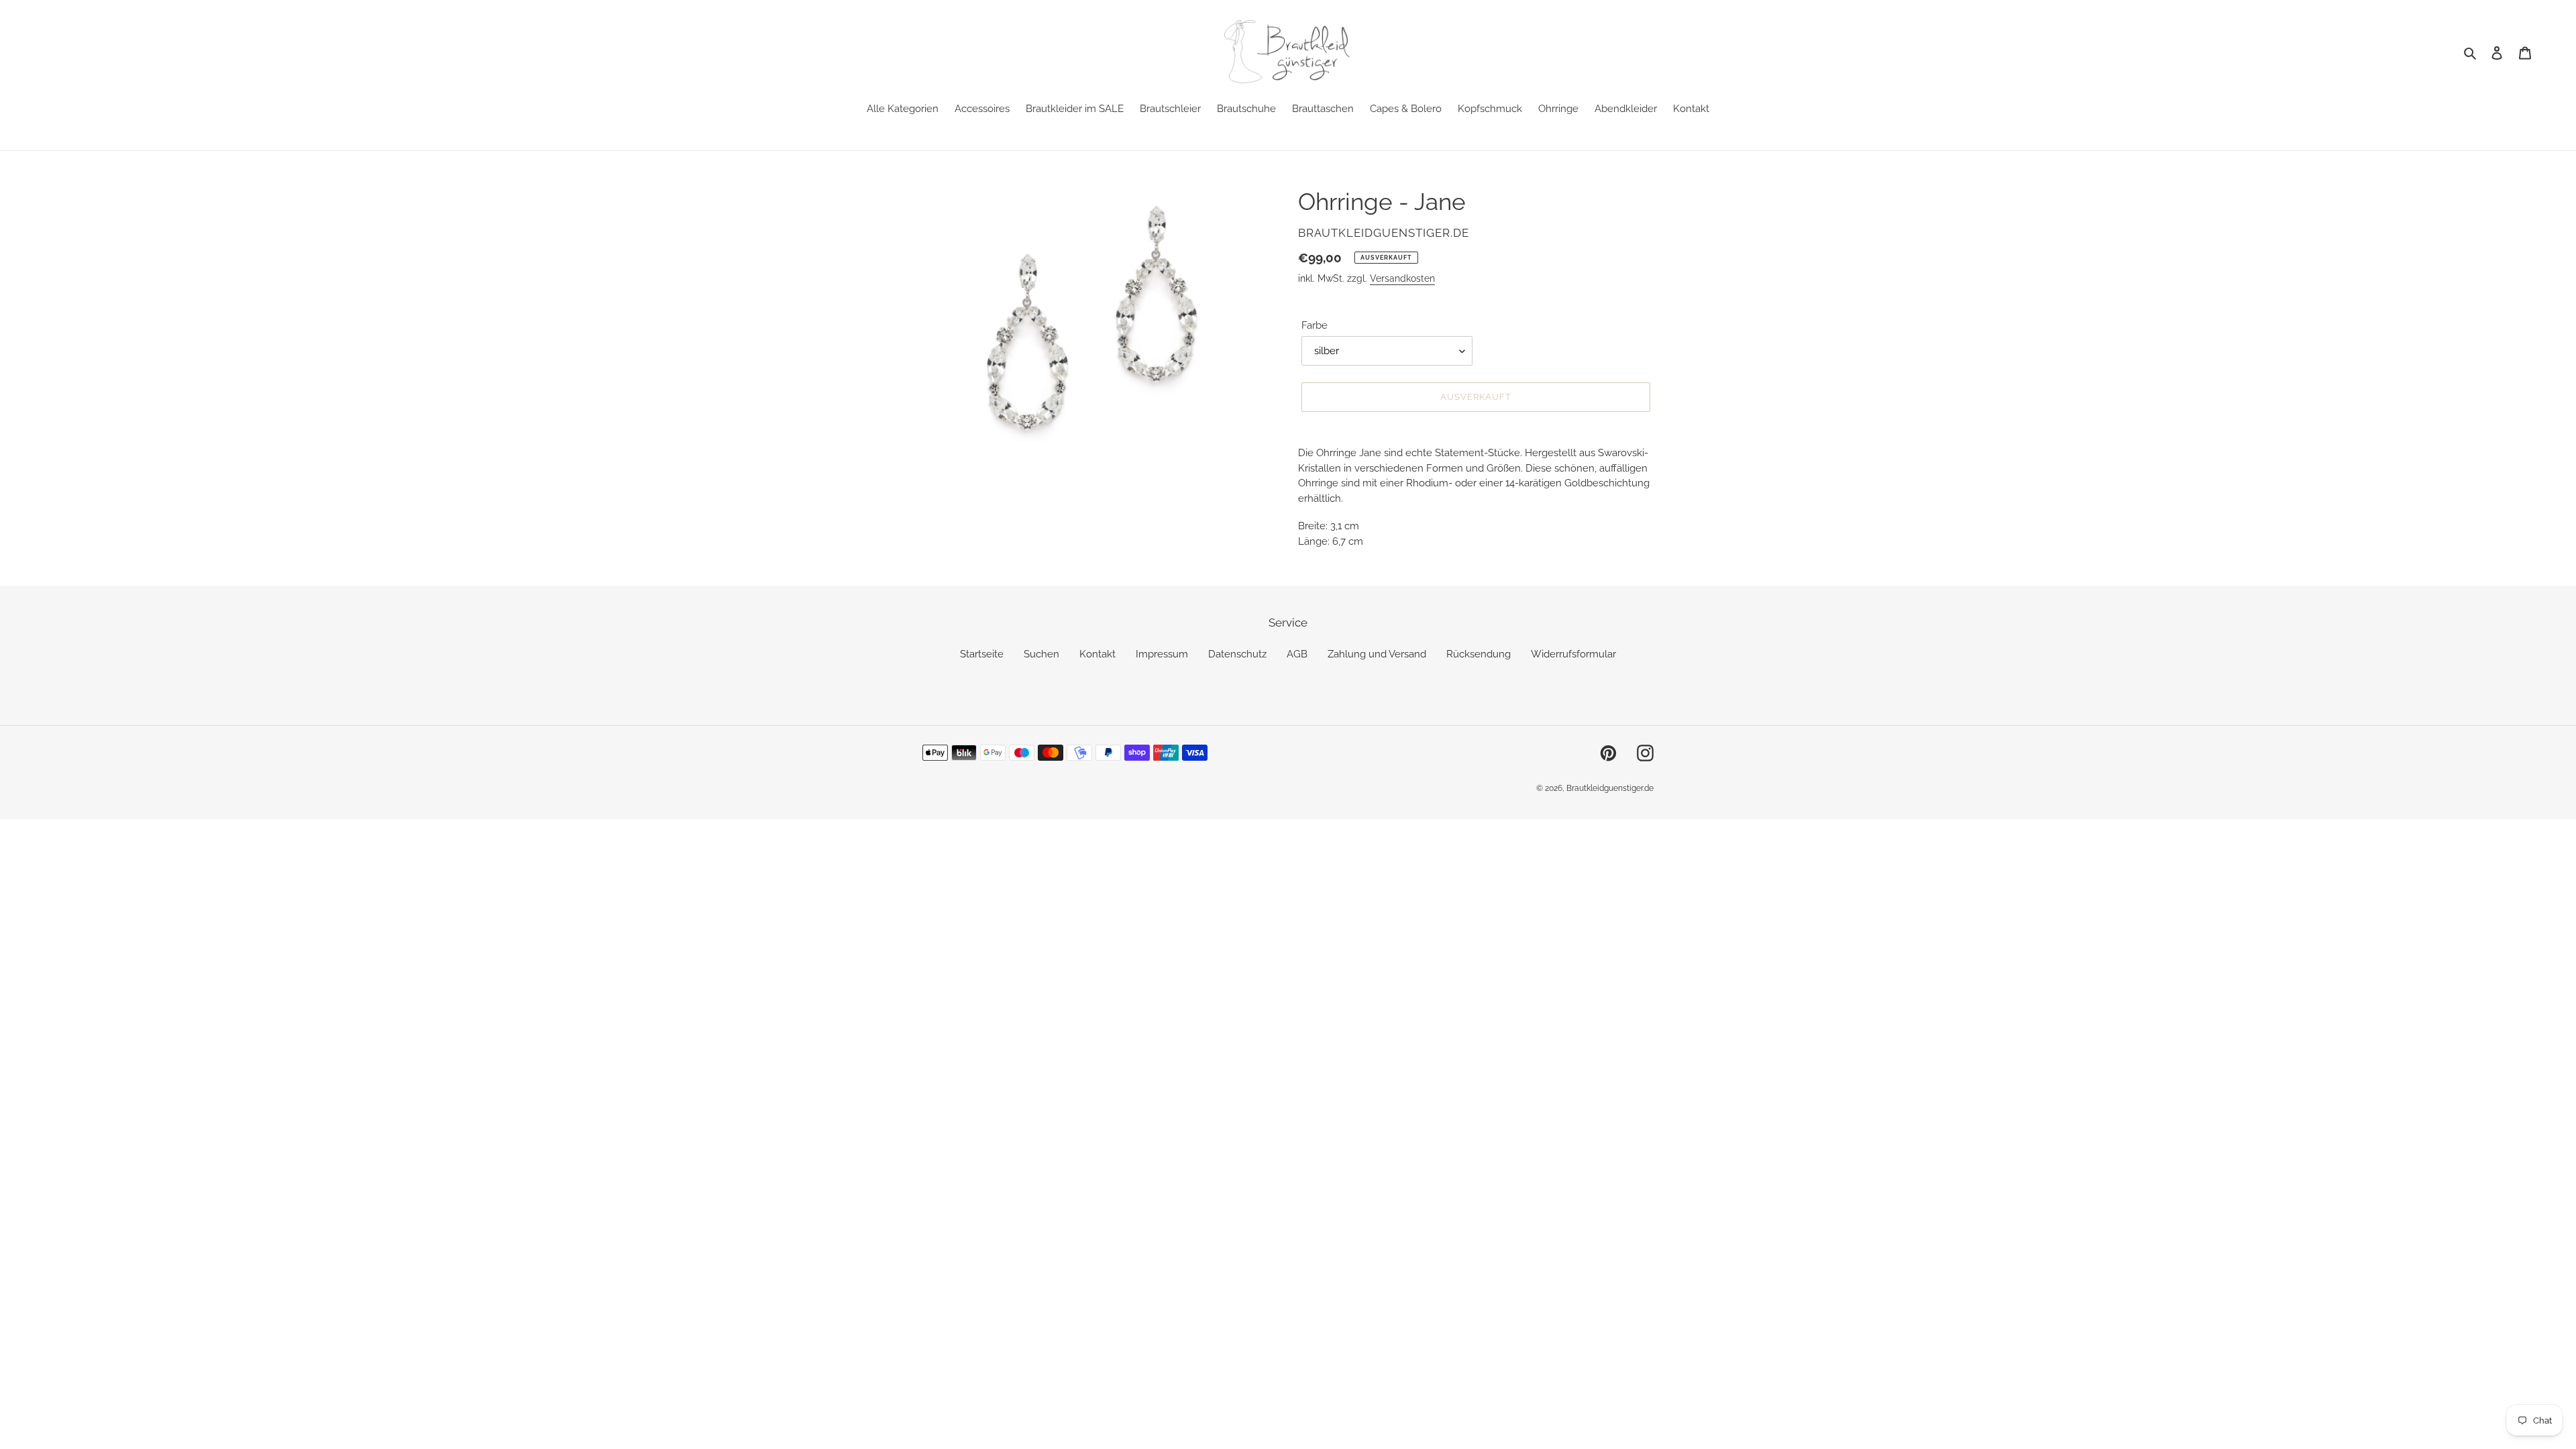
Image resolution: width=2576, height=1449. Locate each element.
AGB (1297, 654)
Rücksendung (1479, 654)
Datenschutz (1237, 654)
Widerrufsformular (1573, 654)
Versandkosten (1402, 278)
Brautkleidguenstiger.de (1610, 788)
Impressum (1162, 654)
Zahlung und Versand (1377, 654)
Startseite (982, 654)
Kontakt (1097, 654)
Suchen (1041, 654)
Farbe (1314, 325)
